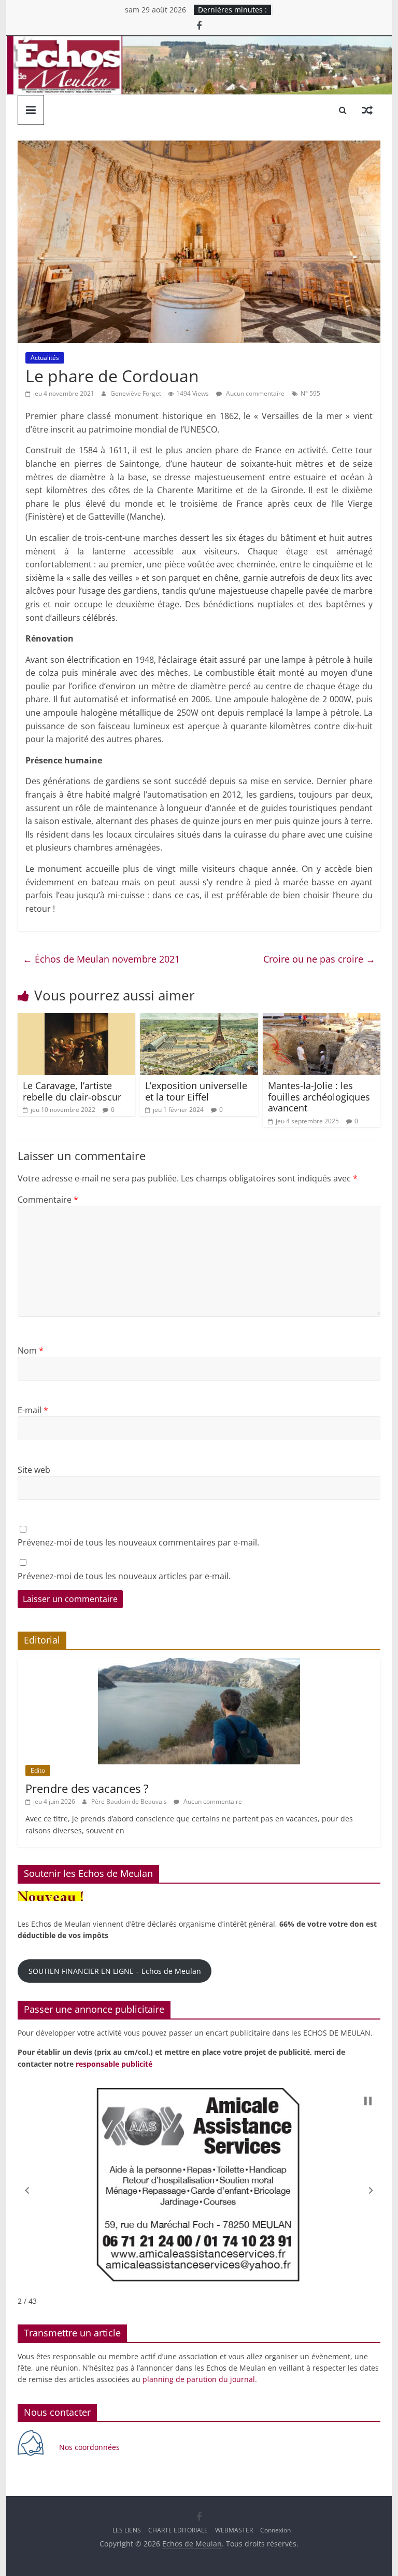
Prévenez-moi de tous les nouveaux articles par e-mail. (124, 1576)
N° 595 (310, 393)
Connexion (275, 2530)
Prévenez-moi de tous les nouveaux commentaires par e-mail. (138, 1542)
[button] (27, 2190)
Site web (34, 1470)
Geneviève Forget (137, 393)
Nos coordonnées (90, 2447)
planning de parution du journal (199, 2379)
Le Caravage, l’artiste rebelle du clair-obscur (72, 1091)
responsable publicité (114, 2064)
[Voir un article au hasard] (367, 110)
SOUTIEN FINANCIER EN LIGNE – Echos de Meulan (115, 1971)
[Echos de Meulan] (199, 43)
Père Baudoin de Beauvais (130, 1801)
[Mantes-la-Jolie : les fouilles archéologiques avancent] (322, 1019)
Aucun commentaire (254, 393)
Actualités (45, 358)
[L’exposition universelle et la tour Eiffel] (199, 1019)
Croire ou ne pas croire (319, 959)
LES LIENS (127, 2530)
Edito (38, 1770)
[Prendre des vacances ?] (199, 1663)
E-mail (33, 1410)
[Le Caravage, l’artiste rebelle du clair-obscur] (77, 1019)
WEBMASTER (234, 2530)
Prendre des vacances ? (87, 1788)
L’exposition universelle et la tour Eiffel (196, 1091)
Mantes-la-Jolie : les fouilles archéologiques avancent (319, 1097)
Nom (31, 1350)
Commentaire (48, 1200)
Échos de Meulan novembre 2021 (101, 959)
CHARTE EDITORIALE (178, 2530)
